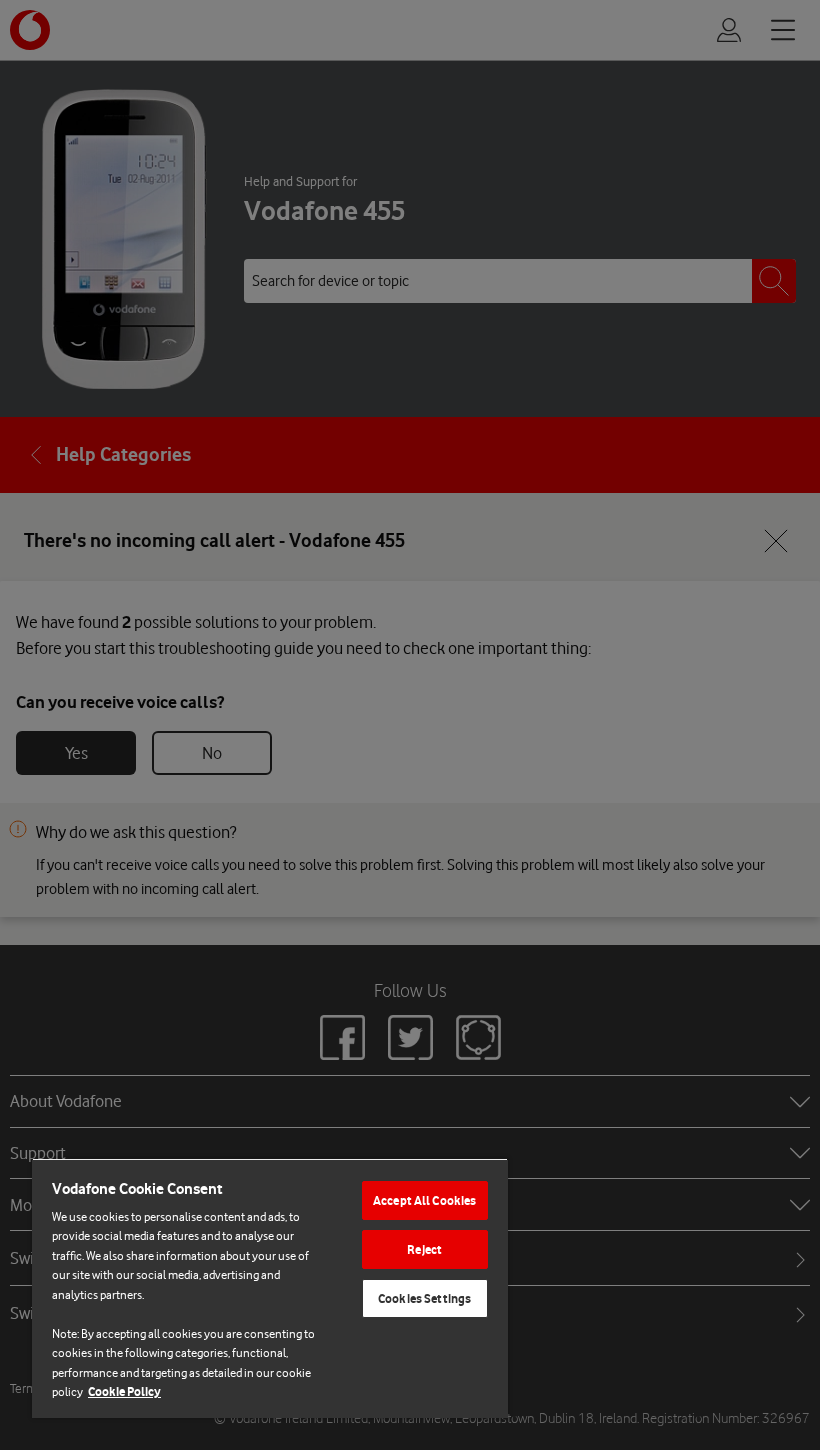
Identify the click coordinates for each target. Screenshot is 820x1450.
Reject (424, 1249)
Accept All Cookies (424, 1200)
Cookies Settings (424, 1298)
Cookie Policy (124, 1391)
